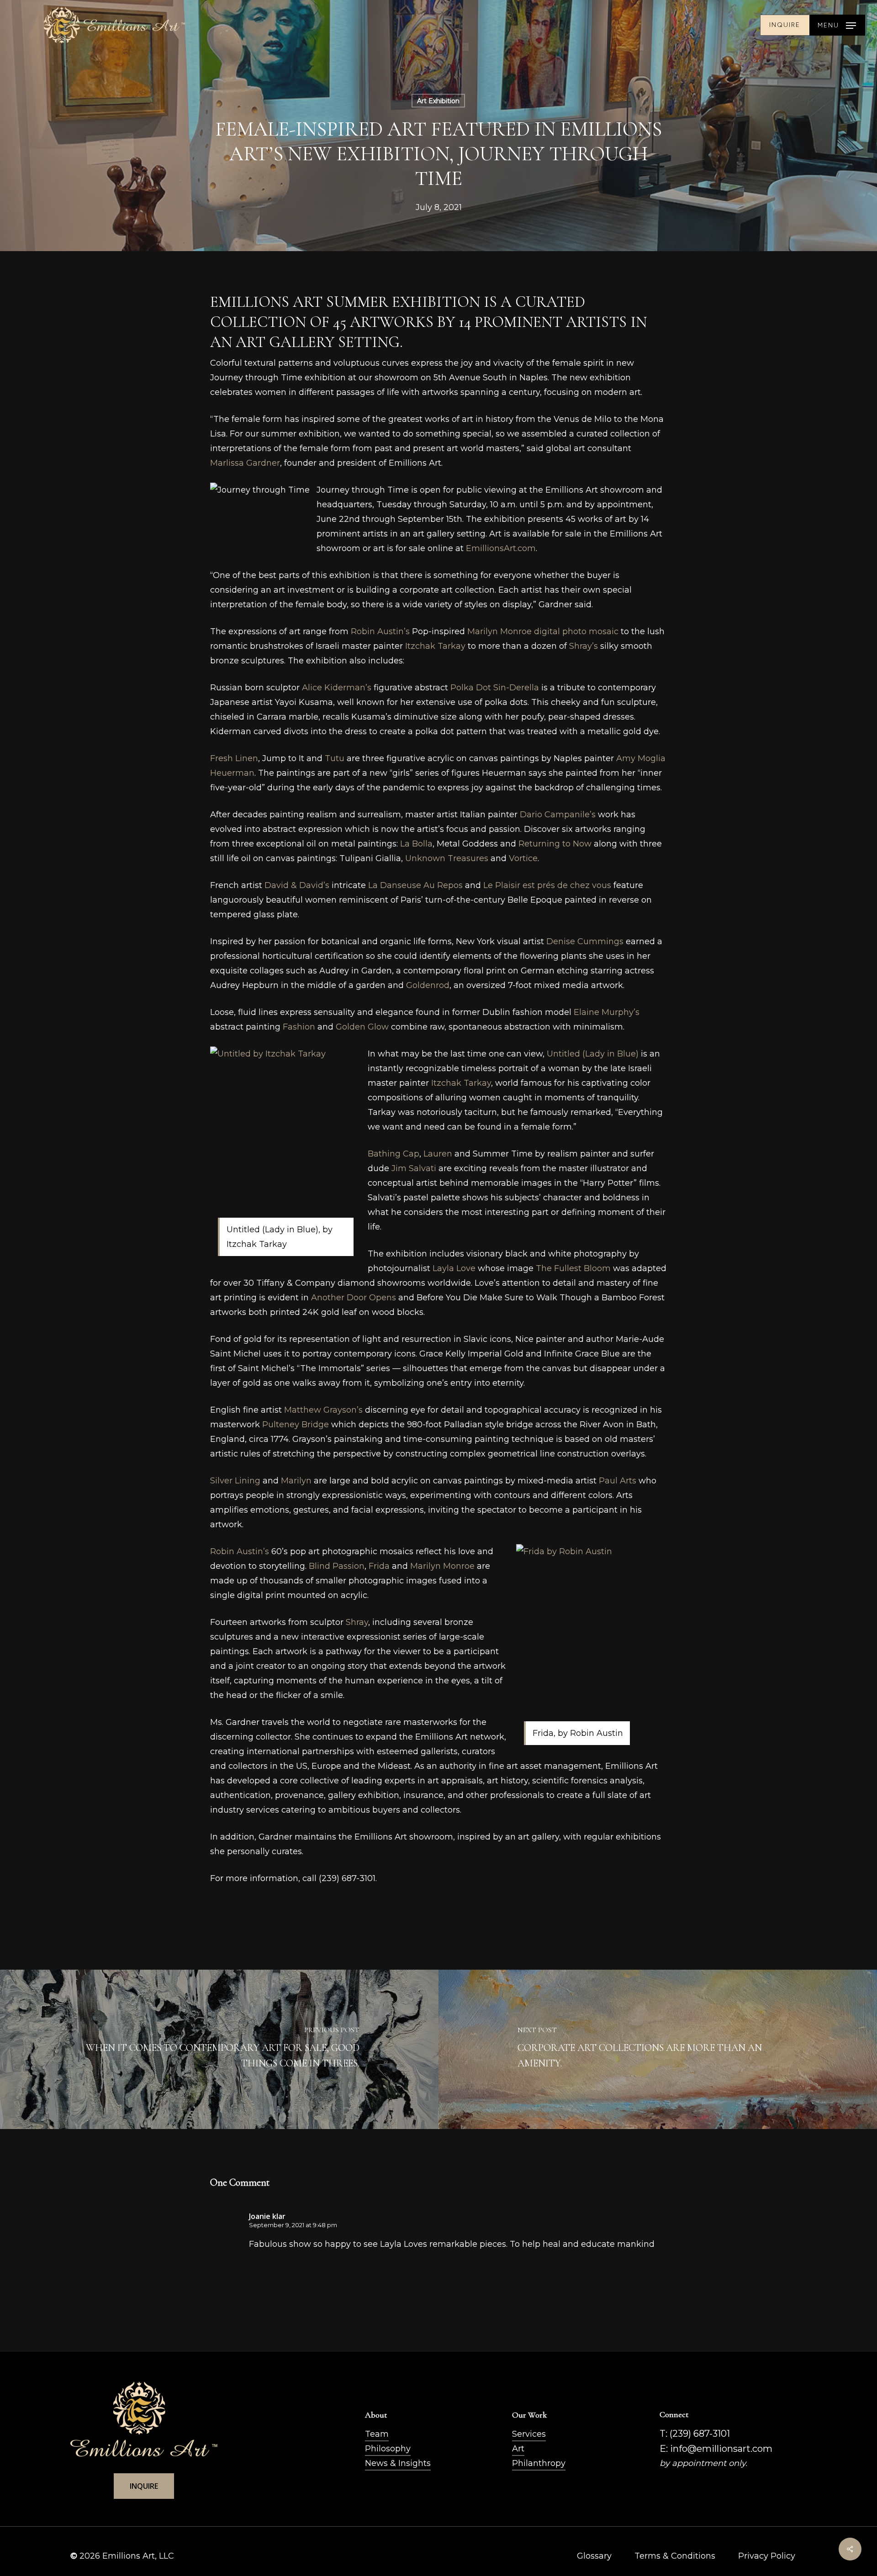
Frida (379, 1566)
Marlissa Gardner (245, 463)
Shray (357, 1622)
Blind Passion (337, 1566)
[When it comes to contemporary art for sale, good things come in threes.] (219, 2049)
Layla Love (454, 1268)
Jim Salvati (414, 1168)
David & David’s (297, 885)
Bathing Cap (394, 1154)
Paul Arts (618, 1481)
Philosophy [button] (388, 2449)
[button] (837, 25)
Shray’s (584, 646)
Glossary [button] (594, 2556)
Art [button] (518, 2449)
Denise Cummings (585, 941)
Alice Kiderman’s (337, 688)
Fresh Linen (234, 758)
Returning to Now (555, 844)
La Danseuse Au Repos (415, 885)
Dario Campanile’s (558, 815)
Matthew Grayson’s (323, 1410)
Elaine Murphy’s (607, 1012)
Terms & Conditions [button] (675, 2556)
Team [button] (377, 2434)
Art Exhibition (438, 101)
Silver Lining (235, 1481)
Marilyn (296, 1481)
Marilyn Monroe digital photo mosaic (543, 631)
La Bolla (416, 844)
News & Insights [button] (398, 2463)
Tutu (335, 758)
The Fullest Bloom (573, 1268)
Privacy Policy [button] (767, 2556)
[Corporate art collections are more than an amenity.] (658, 2049)
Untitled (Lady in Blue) (593, 1054)
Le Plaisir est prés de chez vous (547, 885)
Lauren (438, 1154)
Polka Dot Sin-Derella (495, 688)
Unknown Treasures (447, 858)
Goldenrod (428, 985)
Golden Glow (362, 1027)
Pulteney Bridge (296, 1425)
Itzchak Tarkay (435, 646)
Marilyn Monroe (442, 1566)
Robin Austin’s (380, 631)
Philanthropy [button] (539, 2463)
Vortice (523, 858)
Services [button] (529, 2434)
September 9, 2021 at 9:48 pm (293, 2225)
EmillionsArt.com (501, 548)
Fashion (299, 1027)
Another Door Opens (354, 1298)
